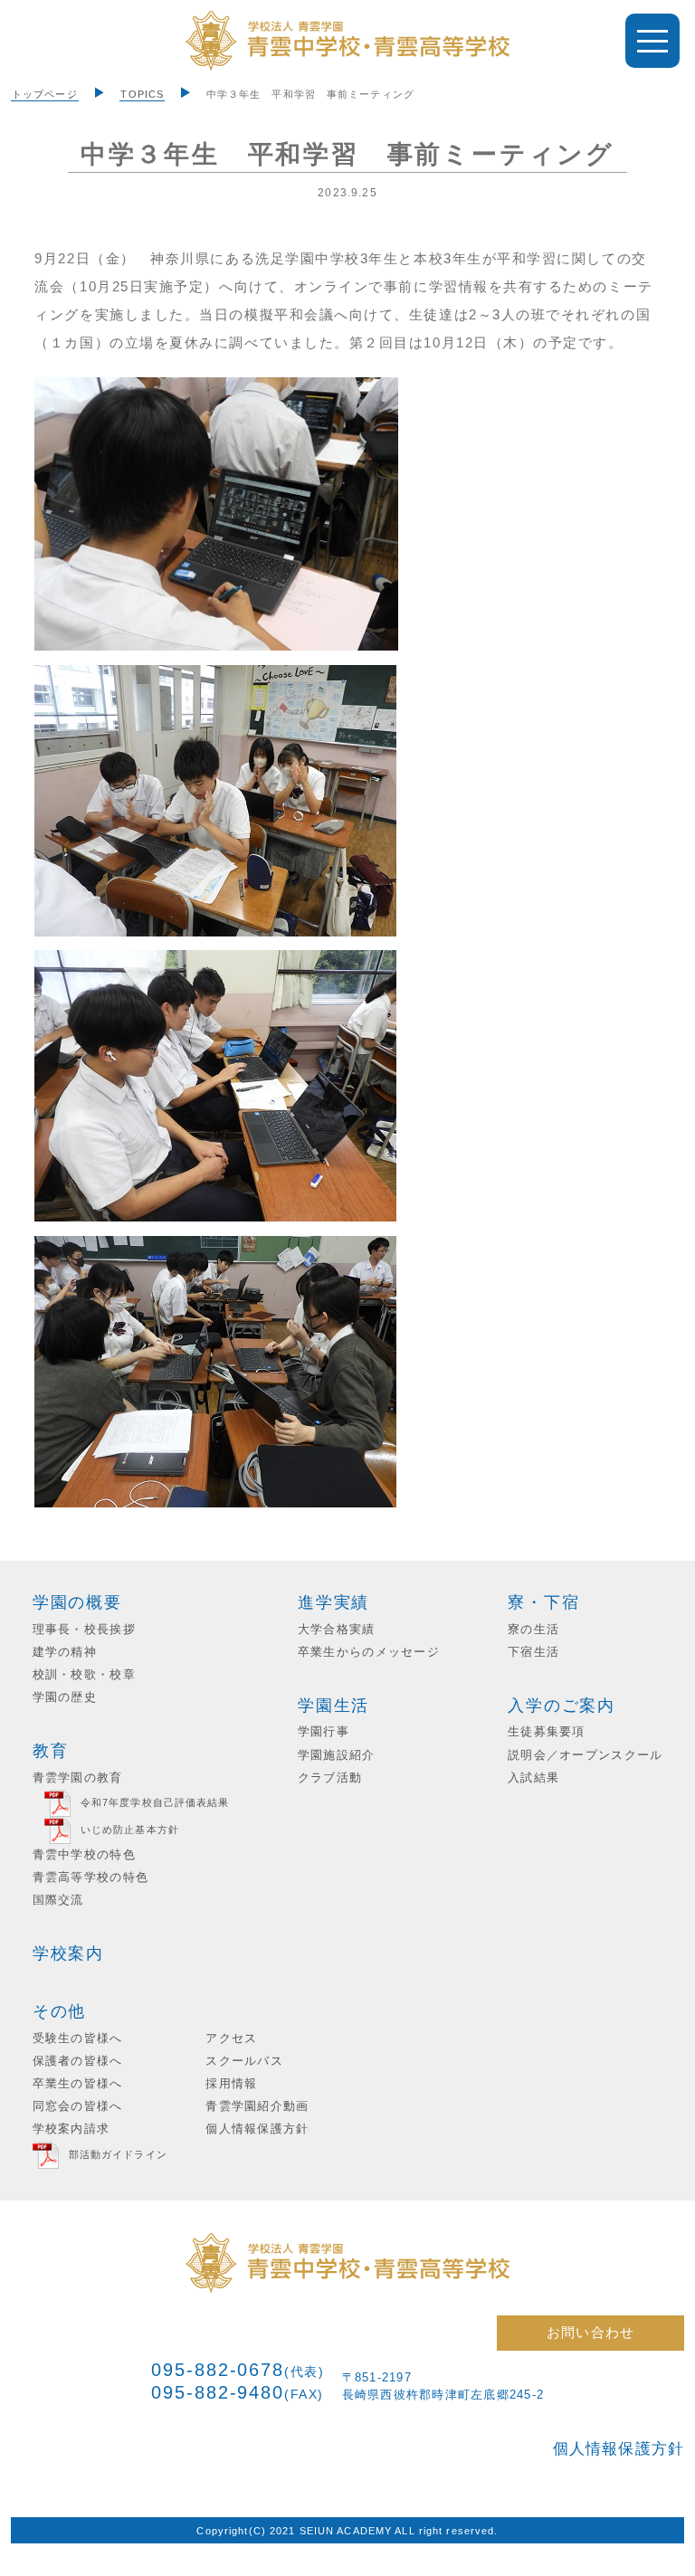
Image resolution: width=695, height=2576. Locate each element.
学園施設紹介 (337, 1755)
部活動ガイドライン (118, 2154)
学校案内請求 (71, 2129)
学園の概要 (77, 1602)
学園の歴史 (65, 1697)
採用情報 (231, 2084)
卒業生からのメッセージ (369, 1652)
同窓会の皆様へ (78, 2106)
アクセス (231, 2039)
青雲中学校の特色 (84, 1855)
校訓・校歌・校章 (84, 1675)
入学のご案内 (562, 1706)
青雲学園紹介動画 (257, 2106)
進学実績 (333, 1602)
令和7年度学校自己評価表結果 (155, 1802)
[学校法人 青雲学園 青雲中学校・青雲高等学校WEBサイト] (347, 41)
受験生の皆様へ (78, 2039)
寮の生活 (533, 1630)
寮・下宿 (543, 1602)
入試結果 (533, 1778)
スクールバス (244, 2061)
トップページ (45, 94)
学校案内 (68, 1953)
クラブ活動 (330, 1778)
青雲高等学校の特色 (90, 1877)
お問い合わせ (590, 2332)
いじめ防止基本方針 (130, 1830)
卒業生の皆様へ (78, 2084)
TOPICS (142, 94)
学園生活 (333, 1706)
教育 (51, 1751)
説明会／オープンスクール (585, 1755)
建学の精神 (65, 1652)
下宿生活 (533, 1652)
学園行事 (324, 1732)
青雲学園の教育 (78, 1778)
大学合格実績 (337, 1630)
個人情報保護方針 (257, 2129)
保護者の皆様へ (78, 2061)
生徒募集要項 (547, 1732)
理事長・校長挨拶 (84, 1630)
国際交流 (58, 1900)
